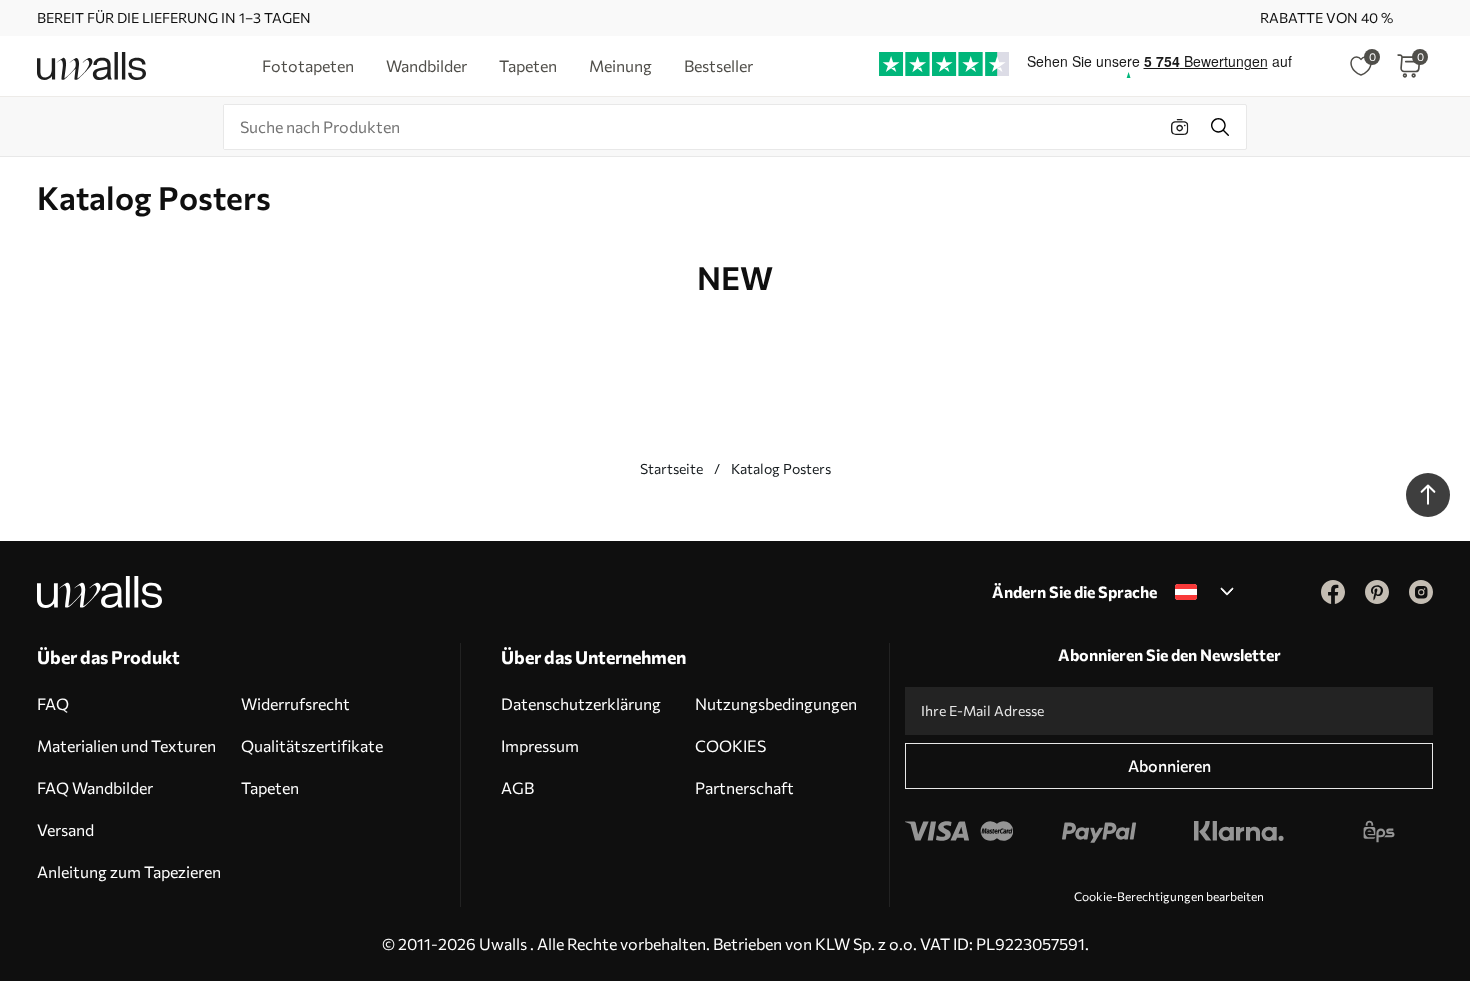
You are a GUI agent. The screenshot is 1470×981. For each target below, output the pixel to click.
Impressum (540, 745)
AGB (517, 787)
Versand (65, 829)
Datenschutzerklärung (581, 703)
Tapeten (270, 787)
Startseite (671, 468)
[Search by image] (1180, 127)
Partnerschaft (744, 787)
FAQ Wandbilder (95, 787)
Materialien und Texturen (126, 745)
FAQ (53, 703)
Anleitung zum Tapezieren (129, 871)
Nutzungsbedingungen (776, 703)
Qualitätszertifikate (312, 745)
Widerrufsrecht (295, 703)
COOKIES (730, 745)
